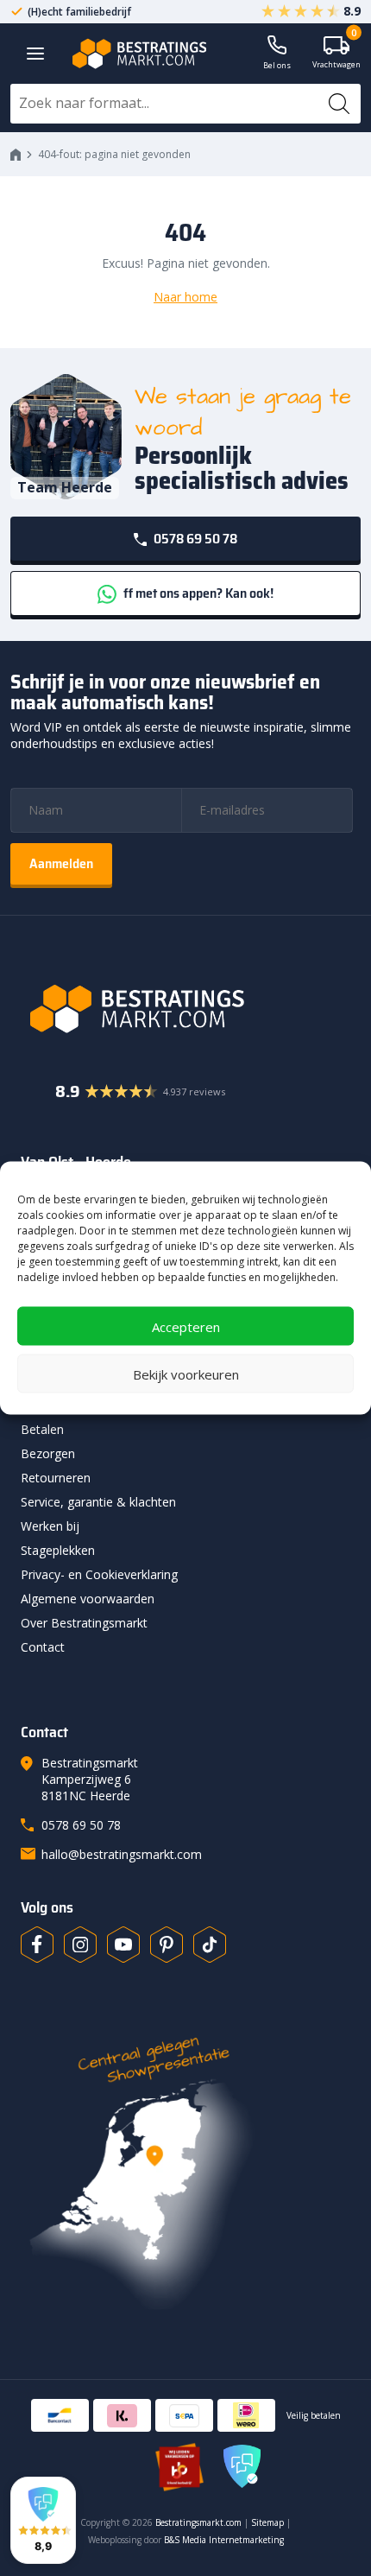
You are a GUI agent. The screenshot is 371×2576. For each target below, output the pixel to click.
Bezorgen (48, 1453)
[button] (43, 2520)
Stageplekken (58, 1550)
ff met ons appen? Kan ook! (197, 593)
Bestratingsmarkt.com (198, 2522)
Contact (43, 1647)
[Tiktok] (210, 1945)
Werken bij (50, 1526)
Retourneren (56, 1478)
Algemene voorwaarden (88, 1599)
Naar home (185, 297)
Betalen (42, 1429)
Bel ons (277, 65)
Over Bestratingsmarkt (84, 1623)
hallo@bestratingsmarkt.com (122, 1854)
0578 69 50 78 (194, 539)
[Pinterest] (167, 1945)
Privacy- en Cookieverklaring (99, 1574)
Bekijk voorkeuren (186, 1374)
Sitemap (267, 2522)
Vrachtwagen (336, 53)
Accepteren (186, 1326)
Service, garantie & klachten (98, 1502)
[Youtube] (123, 1945)
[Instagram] (80, 1945)
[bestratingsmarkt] (185, 1009)
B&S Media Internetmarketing (224, 2540)
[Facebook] (37, 1945)
